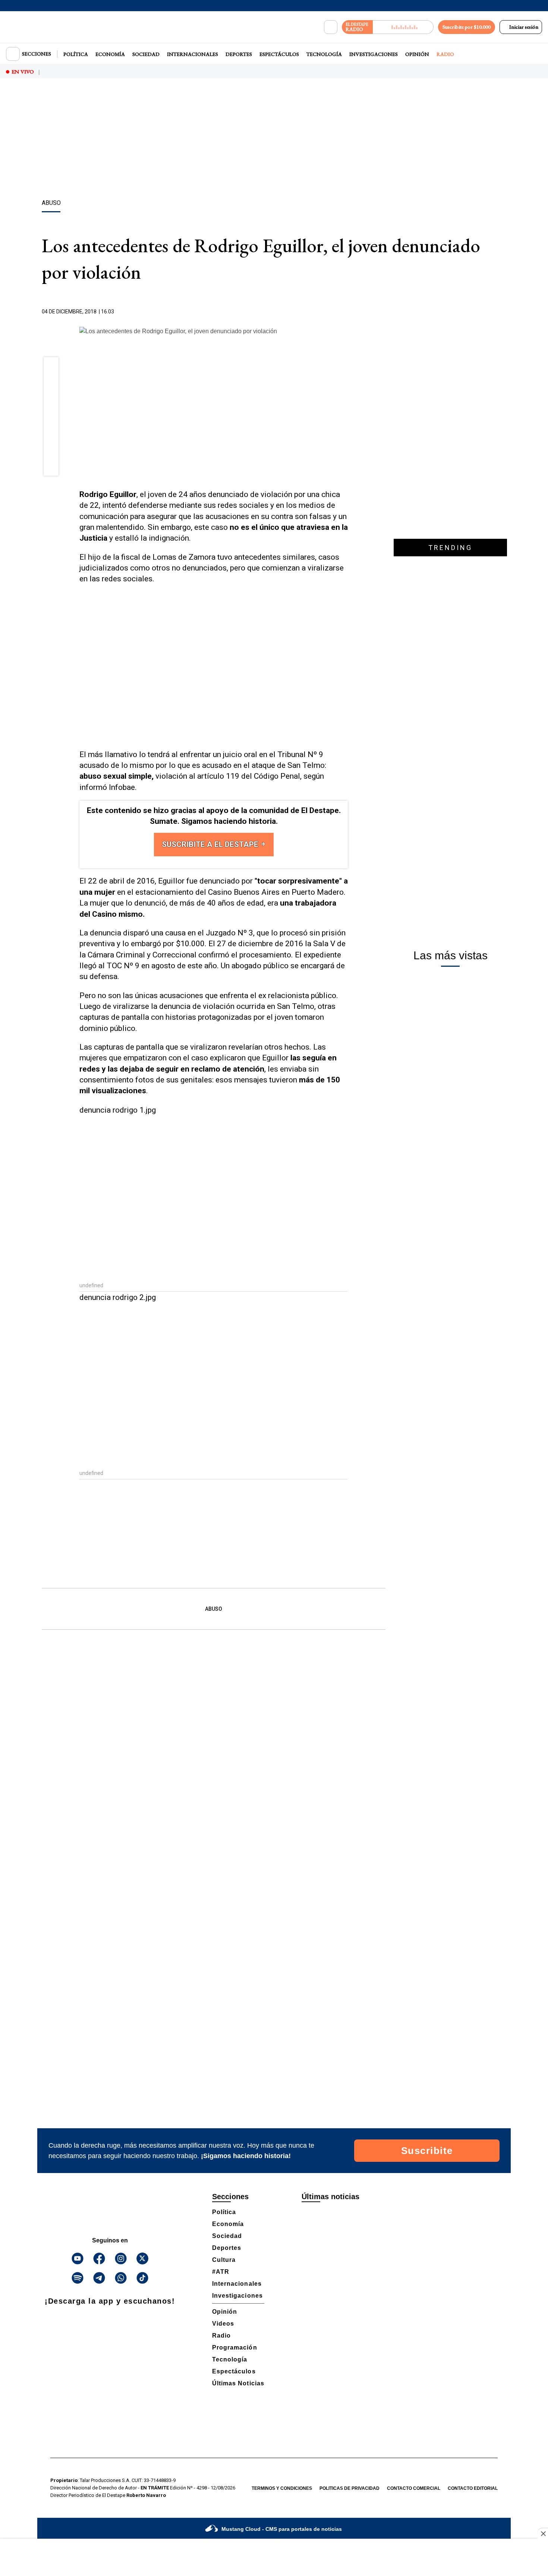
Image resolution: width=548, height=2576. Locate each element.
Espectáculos (279, 54)
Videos (223, 2324)
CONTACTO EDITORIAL (473, 2488)
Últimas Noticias (238, 2383)
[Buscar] (331, 27)
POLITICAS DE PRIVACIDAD (349, 2488)
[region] (274, 140)
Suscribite (427, 2151)
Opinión (417, 54)
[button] (51, 367)
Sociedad (146, 54)
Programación (235, 2347)
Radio (445, 54)
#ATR (221, 2272)
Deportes (239, 54)
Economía (110, 54)
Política (76, 54)
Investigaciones (374, 54)
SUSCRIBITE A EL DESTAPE (211, 844)
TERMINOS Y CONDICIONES (282, 2488)
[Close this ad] (543, 2533)
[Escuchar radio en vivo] (403, 27)
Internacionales (193, 54)
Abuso (214, 1609)
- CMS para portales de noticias (282, 2529)
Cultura (224, 2260)
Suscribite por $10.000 (467, 27)
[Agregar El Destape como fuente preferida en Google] (346, 312)
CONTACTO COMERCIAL (414, 2488)
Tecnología (324, 54)
